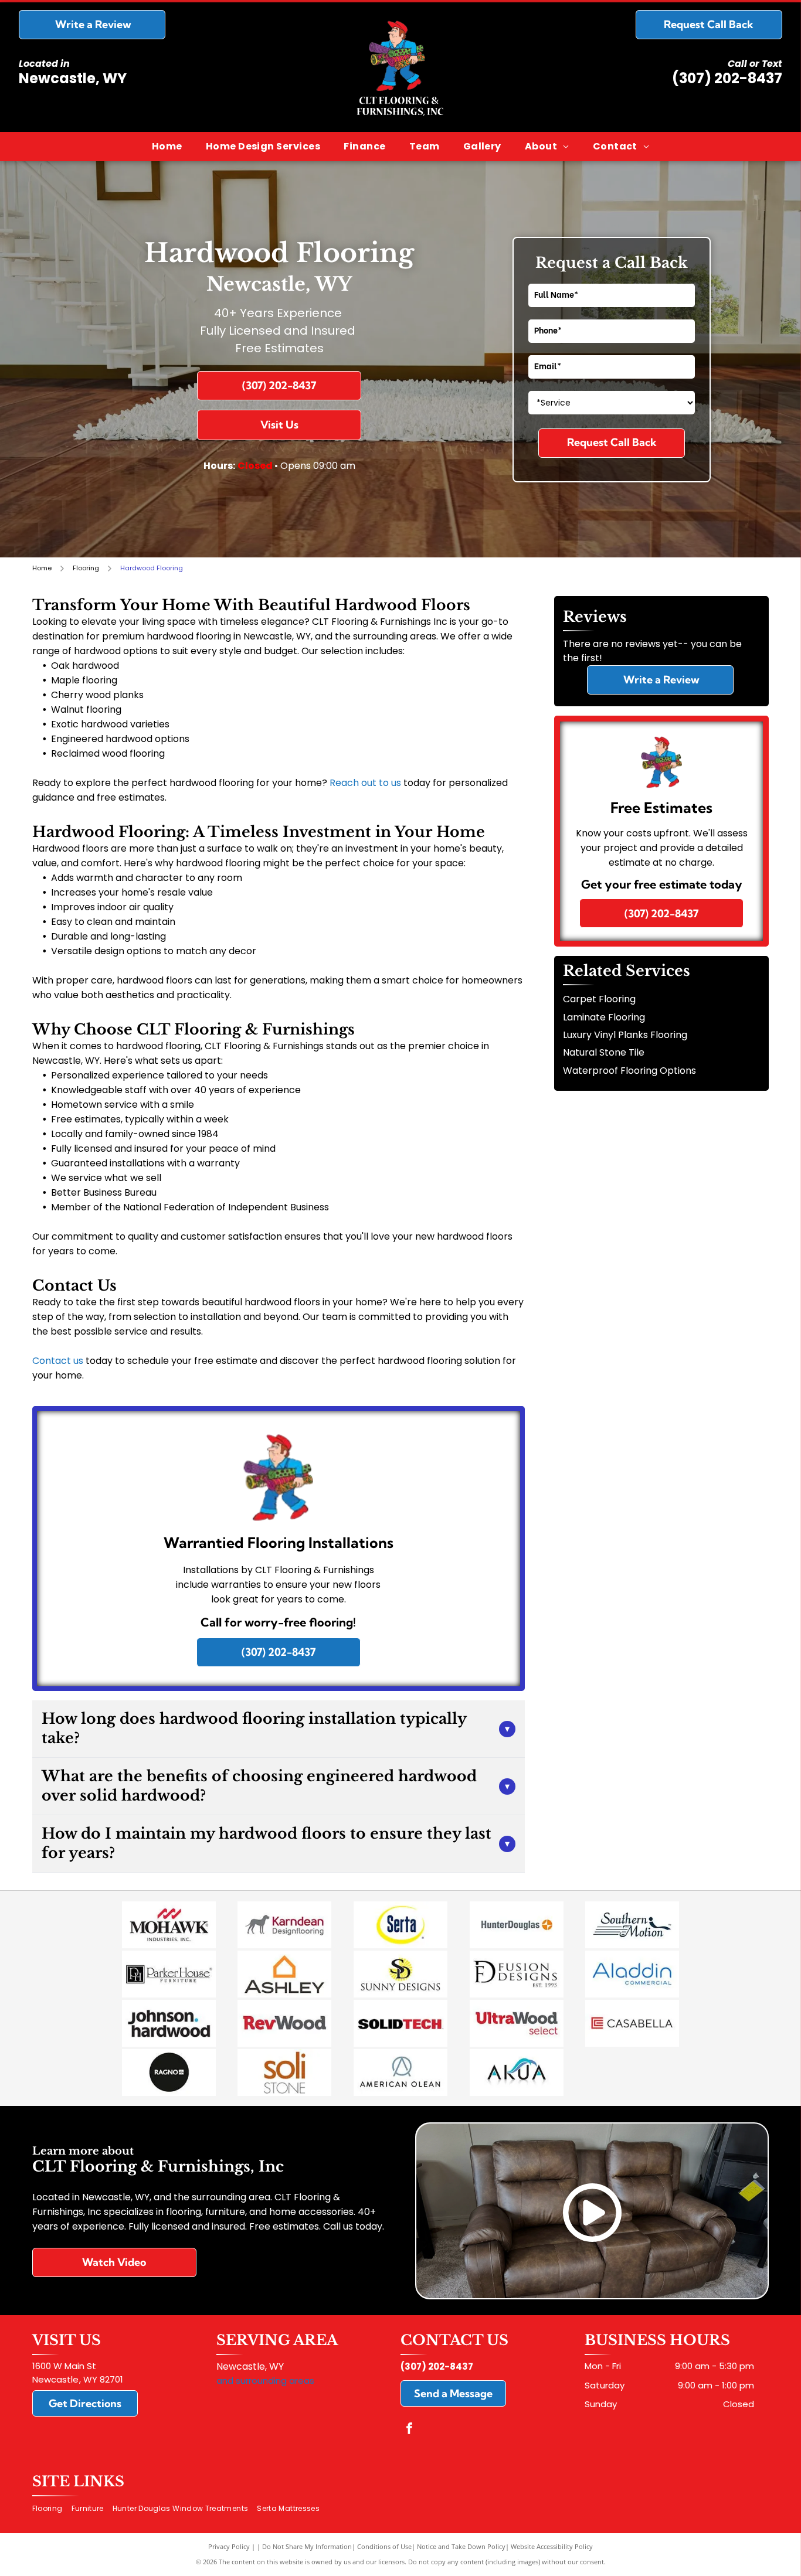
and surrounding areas (265, 2381)
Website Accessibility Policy (552, 2546)
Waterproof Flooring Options (629, 1071)
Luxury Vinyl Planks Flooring (625, 1035)
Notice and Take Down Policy (461, 2546)
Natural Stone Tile (604, 1052)
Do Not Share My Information (307, 2546)
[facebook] (409, 2430)
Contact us (58, 1361)
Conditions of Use (384, 2546)
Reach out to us (365, 783)
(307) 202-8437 (727, 78)
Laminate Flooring (604, 1017)
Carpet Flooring (599, 999)
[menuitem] (167, 147)
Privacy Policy (229, 2546)
